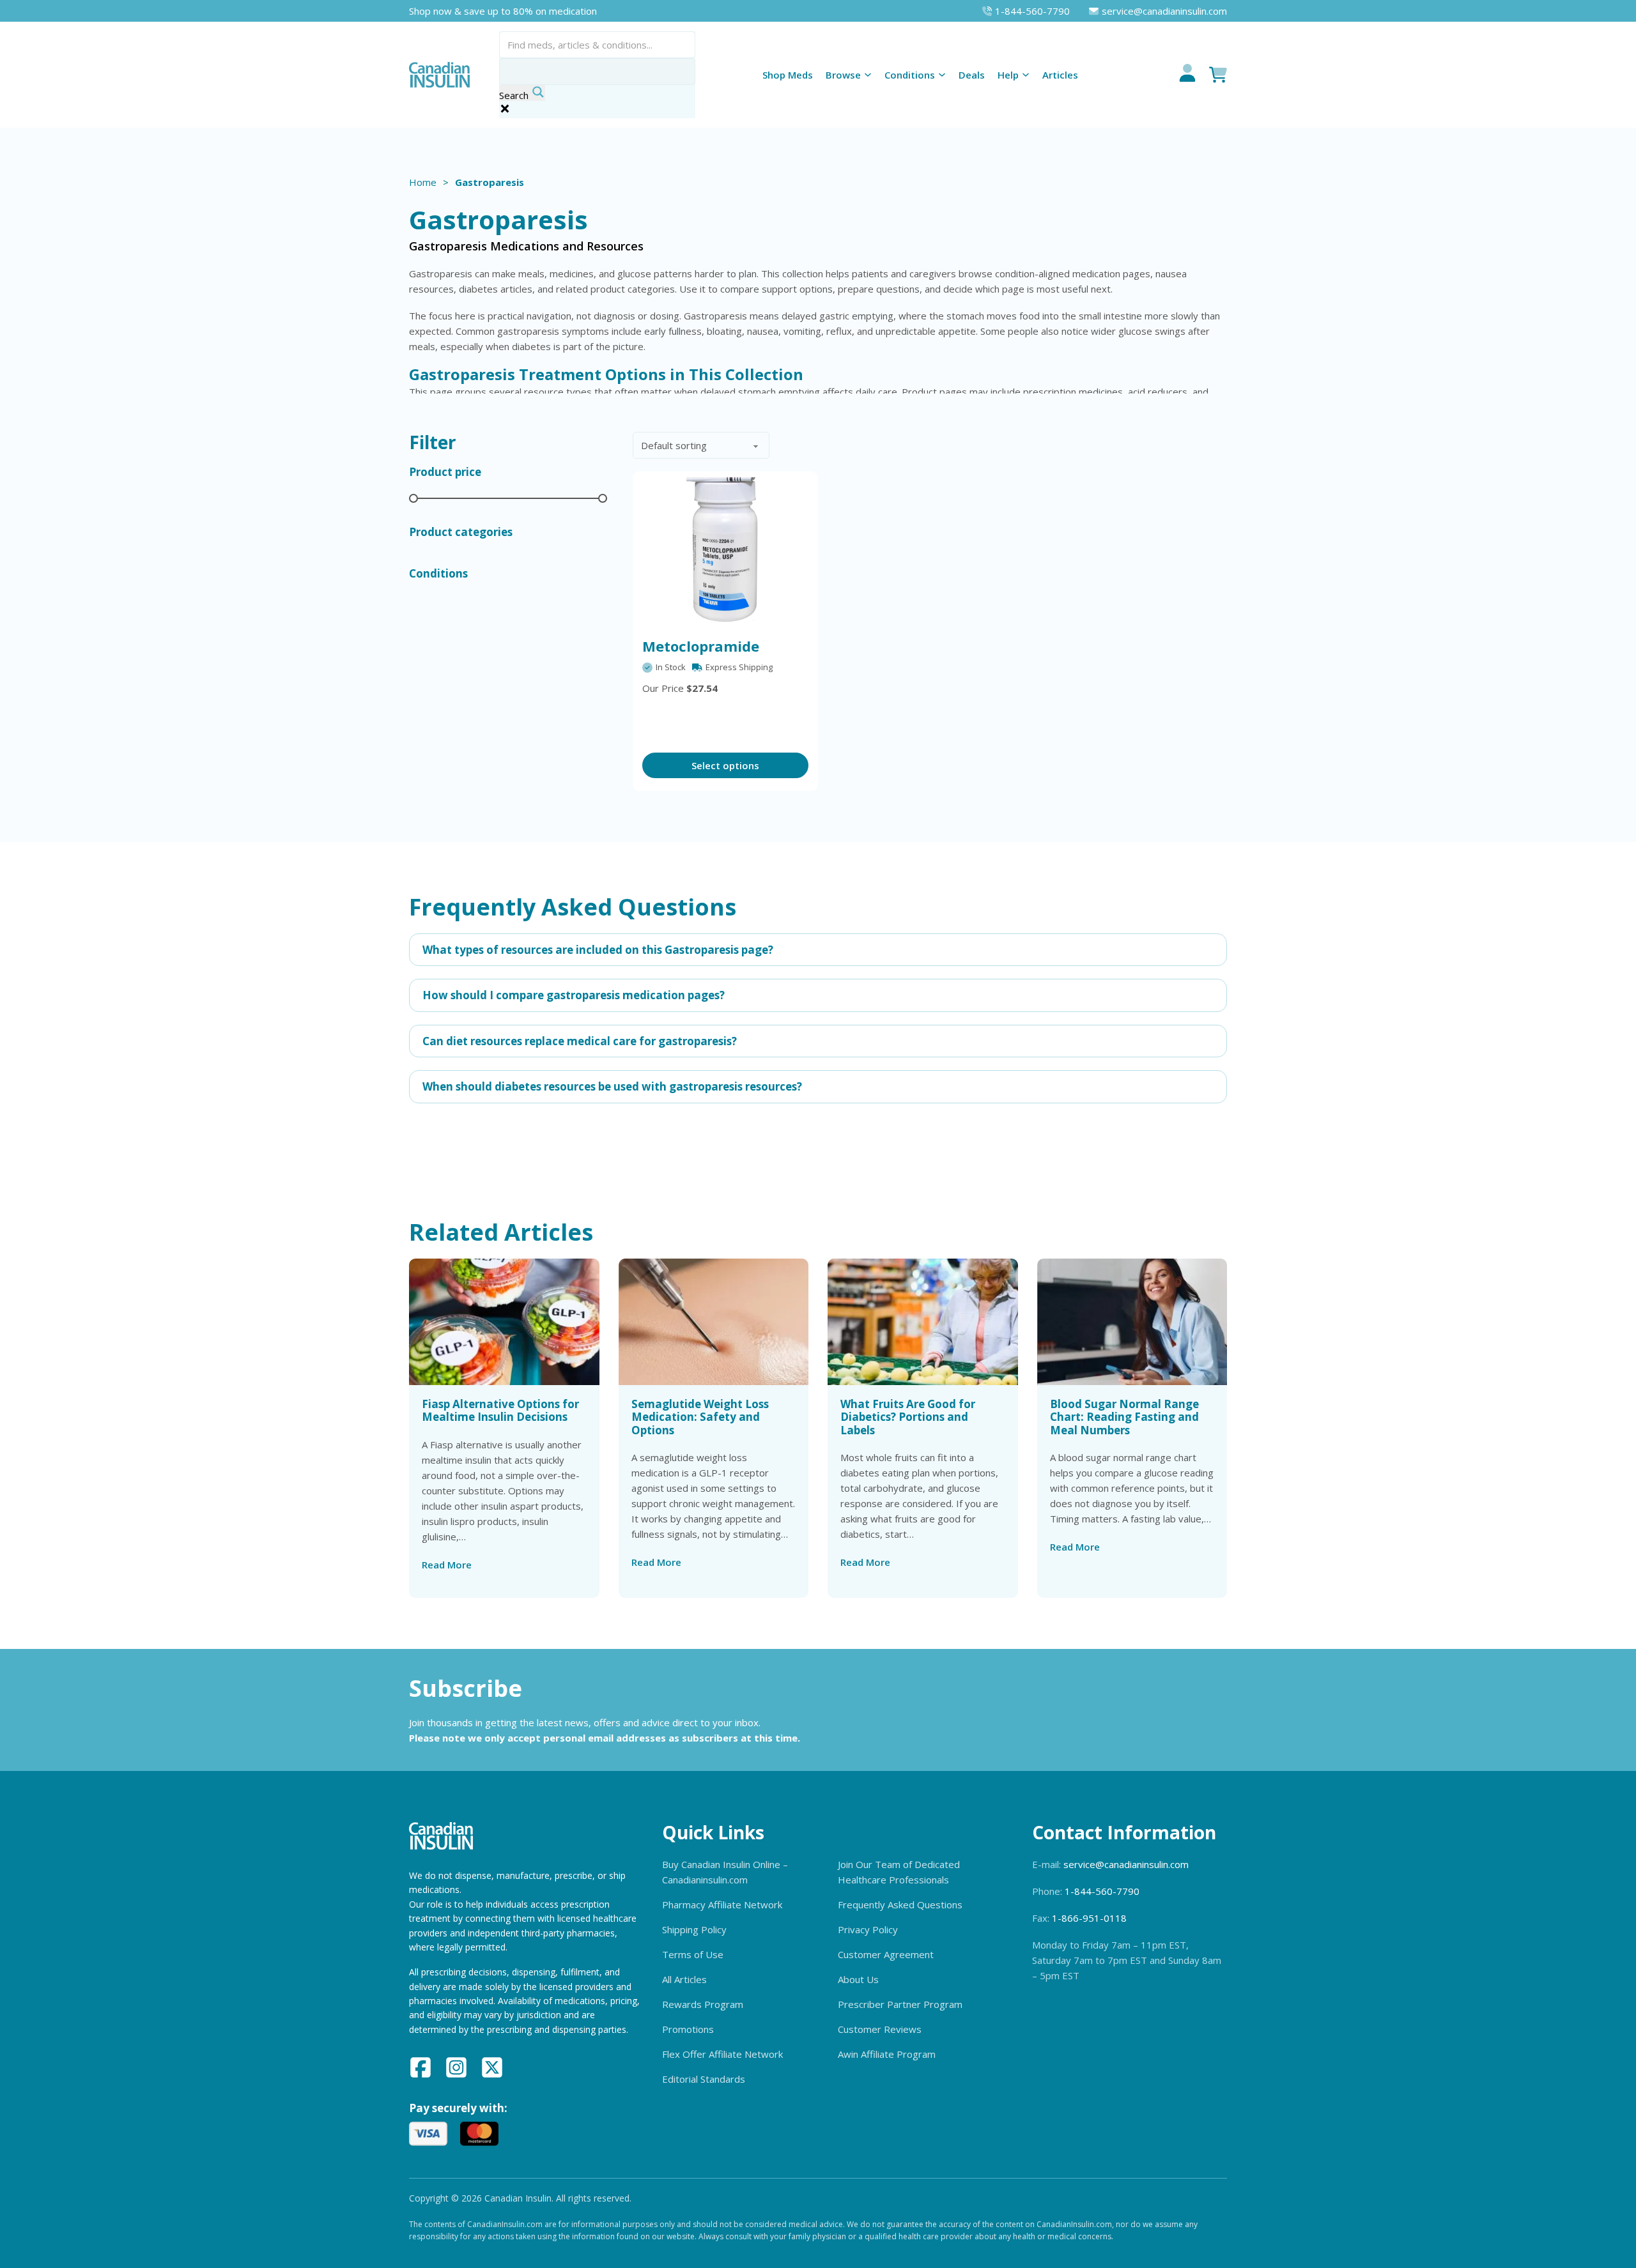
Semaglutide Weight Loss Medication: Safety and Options (700, 1417)
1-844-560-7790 (1102, 1891)
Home (423, 182)
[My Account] (1187, 75)
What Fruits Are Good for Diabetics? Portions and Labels (908, 1417)
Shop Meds (788, 75)
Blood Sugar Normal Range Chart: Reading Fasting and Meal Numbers (1124, 1417)
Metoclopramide (701, 646)
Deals (972, 75)
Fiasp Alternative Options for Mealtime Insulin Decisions (500, 1410)
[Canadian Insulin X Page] (492, 2069)
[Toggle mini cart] (1218, 75)
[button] (818, 950)
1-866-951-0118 (1089, 1918)
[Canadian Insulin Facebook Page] (421, 2069)
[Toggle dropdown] (868, 75)
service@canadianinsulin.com (1126, 1864)
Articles (1060, 75)
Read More (447, 1565)
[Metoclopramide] (725, 551)
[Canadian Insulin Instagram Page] (456, 2069)
